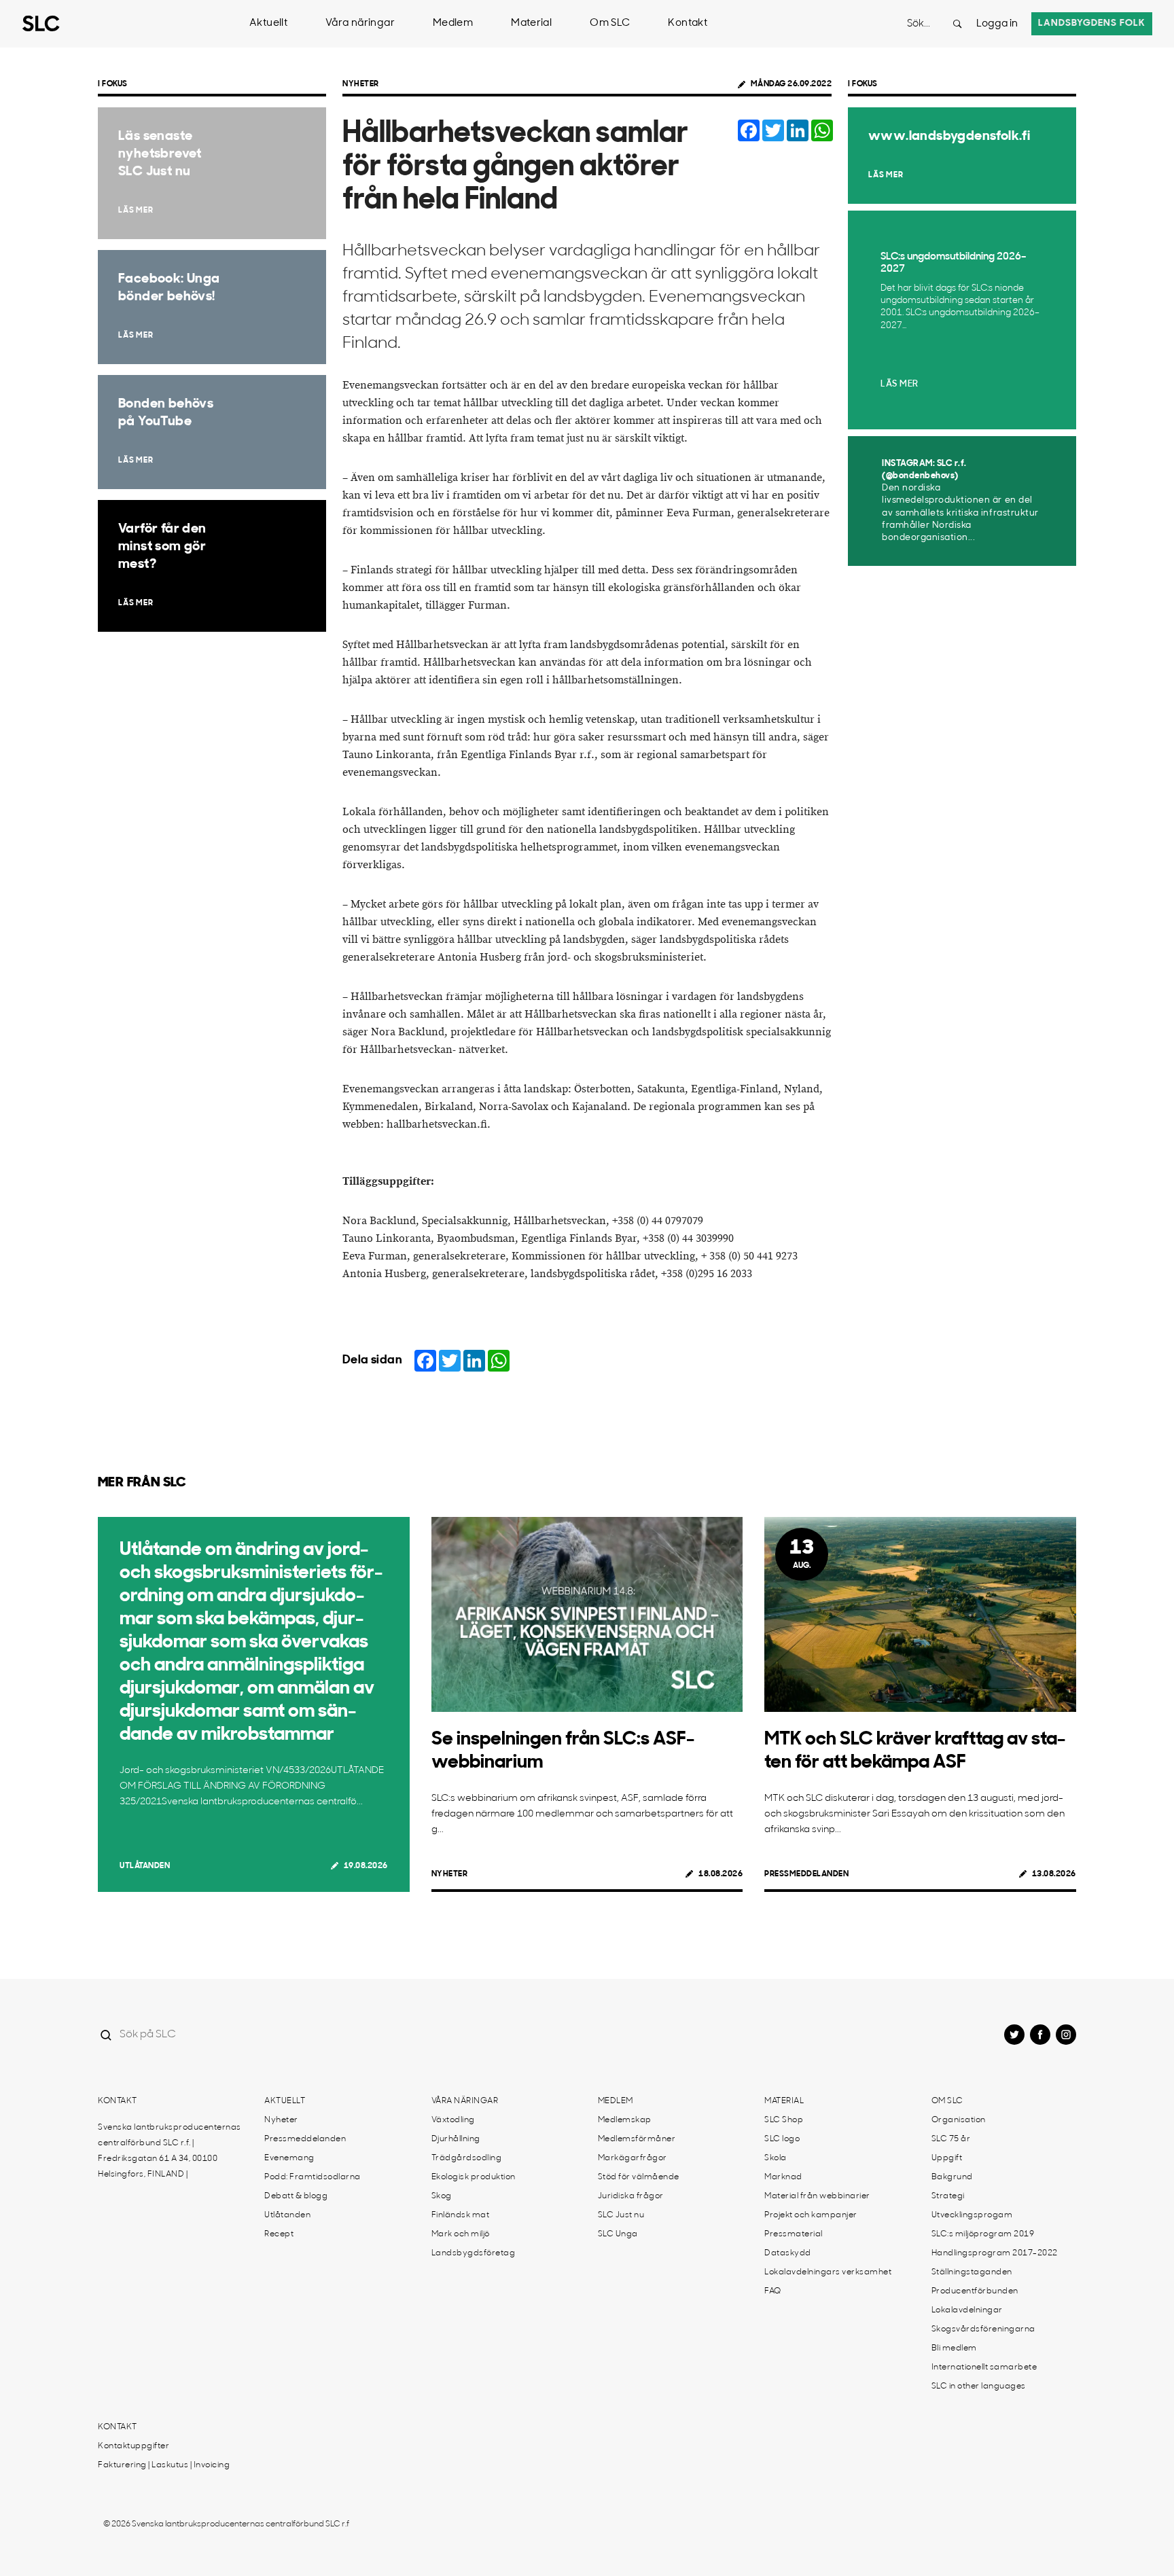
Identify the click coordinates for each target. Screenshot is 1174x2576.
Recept (279, 2234)
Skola (776, 2158)
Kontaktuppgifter (134, 2446)
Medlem (453, 23)
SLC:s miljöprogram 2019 (983, 2234)
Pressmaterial (794, 2234)
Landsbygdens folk (1092, 23)
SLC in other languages (979, 2386)
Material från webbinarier (817, 2196)
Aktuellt (268, 23)
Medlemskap (625, 2120)
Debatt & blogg (296, 2196)
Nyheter (361, 84)
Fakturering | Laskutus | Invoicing (164, 2465)
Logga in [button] (997, 24)
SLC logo (782, 2139)
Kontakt (688, 23)
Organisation (959, 2120)
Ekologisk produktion (474, 2177)
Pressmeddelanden (806, 1874)
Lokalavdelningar (967, 2310)
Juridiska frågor (631, 2196)
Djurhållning (456, 2139)
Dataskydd (788, 2253)
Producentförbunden (975, 2291)
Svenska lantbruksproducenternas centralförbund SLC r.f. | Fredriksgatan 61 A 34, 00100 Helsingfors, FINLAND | (170, 2151)
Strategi (948, 2196)
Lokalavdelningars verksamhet (828, 2272)
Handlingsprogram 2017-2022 (995, 2253)
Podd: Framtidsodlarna (313, 2177)
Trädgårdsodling (467, 2158)
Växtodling (453, 2120)
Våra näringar (360, 23)
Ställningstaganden (972, 2272)
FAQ (773, 2291)
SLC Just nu (621, 2215)
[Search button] (957, 24)
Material (531, 23)
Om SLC (610, 23)
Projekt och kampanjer (811, 2215)
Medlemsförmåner (637, 2139)
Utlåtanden (145, 1866)
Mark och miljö (461, 2234)
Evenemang (289, 2158)
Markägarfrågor (633, 2158)
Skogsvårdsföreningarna (983, 2329)
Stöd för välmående (639, 2177)
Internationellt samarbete (984, 2367)
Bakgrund (952, 2177)
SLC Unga (618, 2234)
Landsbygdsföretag (474, 2253)
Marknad (783, 2177)
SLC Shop (784, 2120)
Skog (442, 2196)
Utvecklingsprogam (972, 2215)
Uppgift (947, 2158)
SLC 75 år (951, 2139)
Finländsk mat (461, 2215)
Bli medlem (954, 2348)
